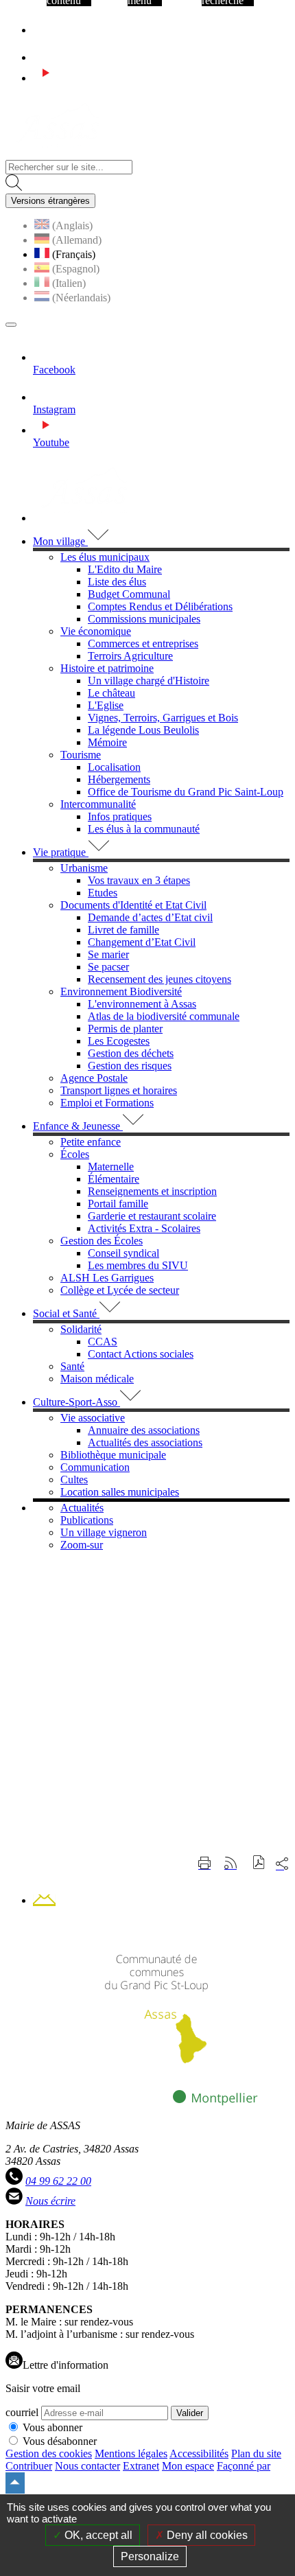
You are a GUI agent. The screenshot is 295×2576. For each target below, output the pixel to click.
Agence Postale (94, 1078)
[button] (259, 1864)
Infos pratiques (120, 816)
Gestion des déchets (131, 1053)
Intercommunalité (98, 804)
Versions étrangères (50, 201)
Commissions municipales (144, 619)
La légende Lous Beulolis (143, 730)
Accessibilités (199, 2453)
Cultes (74, 1480)
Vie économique (96, 631)
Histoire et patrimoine (107, 668)
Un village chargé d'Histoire (149, 681)
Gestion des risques (130, 1066)
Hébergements (119, 779)
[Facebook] (39, 30)
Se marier (108, 954)
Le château (111, 693)
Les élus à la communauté (144, 829)
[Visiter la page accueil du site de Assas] (57, 153)
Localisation (114, 767)
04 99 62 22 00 (58, 2181)
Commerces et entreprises (143, 643)
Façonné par (244, 2466)
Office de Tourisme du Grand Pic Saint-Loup (186, 792)
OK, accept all (97, 2535)
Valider (190, 2413)
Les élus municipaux (105, 557)
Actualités (82, 1508)
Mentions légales (131, 2453)
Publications (87, 1520)
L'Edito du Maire (125, 569)
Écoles (75, 1154)
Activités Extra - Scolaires (144, 1228)
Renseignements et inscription (152, 1191)
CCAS (103, 1342)
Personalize (150, 2556)
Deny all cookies (206, 2535)
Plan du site (256, 2453)
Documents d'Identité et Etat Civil (133, 905)
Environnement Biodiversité (121, 991)
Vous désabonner (60, 2441)
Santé (72, 1366)
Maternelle (111, 1167)
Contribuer (29, 2466)
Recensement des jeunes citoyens (160, 979)
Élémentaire (114, 1179)
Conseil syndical (123, 1253)
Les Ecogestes (119, 1041)
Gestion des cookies (49, 2453)
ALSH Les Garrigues (107, 1278)
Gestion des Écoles (102, 1241)
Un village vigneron (104, 1532)
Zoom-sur (82, 1545)
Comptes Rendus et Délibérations (160, 606)
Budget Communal (129, 594)
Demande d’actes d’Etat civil (150, 917)
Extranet (141, 2466)
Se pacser (108, 967)
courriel (22, 2412)
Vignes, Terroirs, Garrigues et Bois (163, 718)
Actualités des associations (145, 1442)
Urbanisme (84, 868)
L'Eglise (106, 705)
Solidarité (81, 1329)
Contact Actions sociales (141, 1354)
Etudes (103, 893)
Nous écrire (50, 2201)
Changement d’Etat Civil (142, 942)
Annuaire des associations (144, 1430)
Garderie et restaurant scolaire (152, 1216)
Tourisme (81, 755)
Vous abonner (52, 2427)
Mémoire (107, 742)
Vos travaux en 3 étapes (139, 880)
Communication (95, 1467)
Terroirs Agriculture (130, 656)
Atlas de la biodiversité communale (164, 1016)
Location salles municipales (120, 1492)
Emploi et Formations (107, 1103)
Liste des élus (117, 582)
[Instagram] (45, 57)
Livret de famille (123, 930)
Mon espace (188, 2466)
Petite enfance (91, 1142)
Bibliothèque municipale (113, 1455)
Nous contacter (87, 2466)
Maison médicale (97, 1379)
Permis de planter (125, 1029)
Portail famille (118, 1204)
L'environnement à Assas (142, 1004)
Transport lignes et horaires (119, 1090)
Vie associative (93, 1418)
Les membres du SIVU (138, 1265)
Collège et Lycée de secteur (120, 1290)
